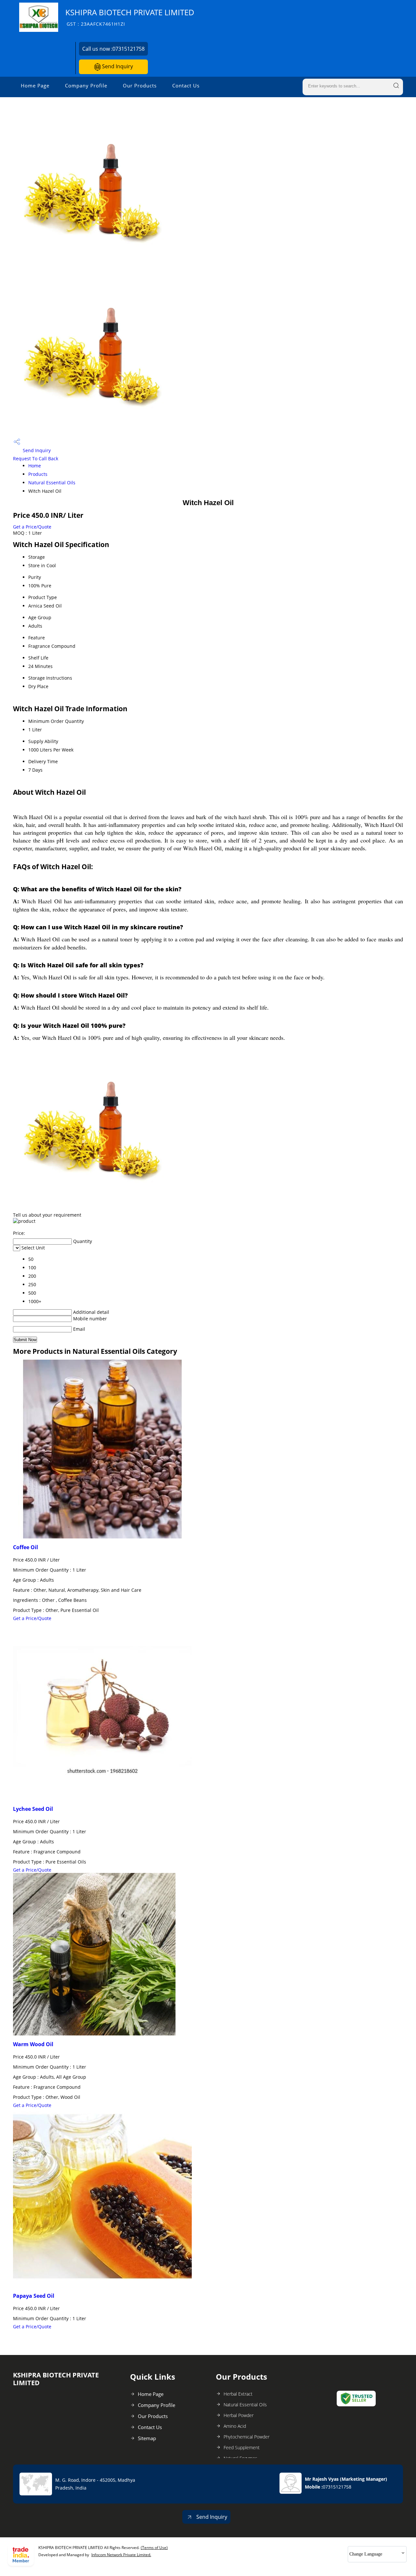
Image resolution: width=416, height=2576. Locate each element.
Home (35, 466)
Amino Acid (235, 2426)
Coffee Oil (26, 1547)
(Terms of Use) (154, 2548)
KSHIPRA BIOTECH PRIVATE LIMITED (130, 17)
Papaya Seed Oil (34, 2296)
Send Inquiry (117, 66)
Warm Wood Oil (33, 2044)
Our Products (140, 85)
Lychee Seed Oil (33, 1809)
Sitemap (147, 2438)
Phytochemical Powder (247, 2437)
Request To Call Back (36, 458)
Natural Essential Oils (52, 483)
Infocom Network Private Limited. (121, 2555)
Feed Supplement (242, 2447)
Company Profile (86, 85)
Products (38, 474)
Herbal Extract (238, 2394)
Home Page (35, 85)
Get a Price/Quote (32, 527)
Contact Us (186, 85)
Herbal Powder (239, 2415)
